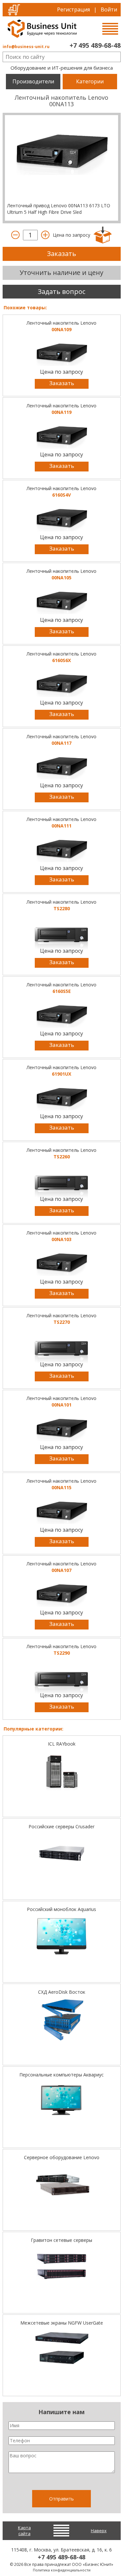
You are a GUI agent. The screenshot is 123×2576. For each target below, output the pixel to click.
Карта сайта (24, 2531)
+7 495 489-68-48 (95, 45)
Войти (109, 9)
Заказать (61, 254)
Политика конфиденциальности (62, 2570)
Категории (90, 81)
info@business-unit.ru (26, 47)
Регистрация (73, 9)
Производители (33, 81)
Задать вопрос (61, 291)
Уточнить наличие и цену (61, 273)
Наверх (99, 2531)
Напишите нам (61, 2412)
